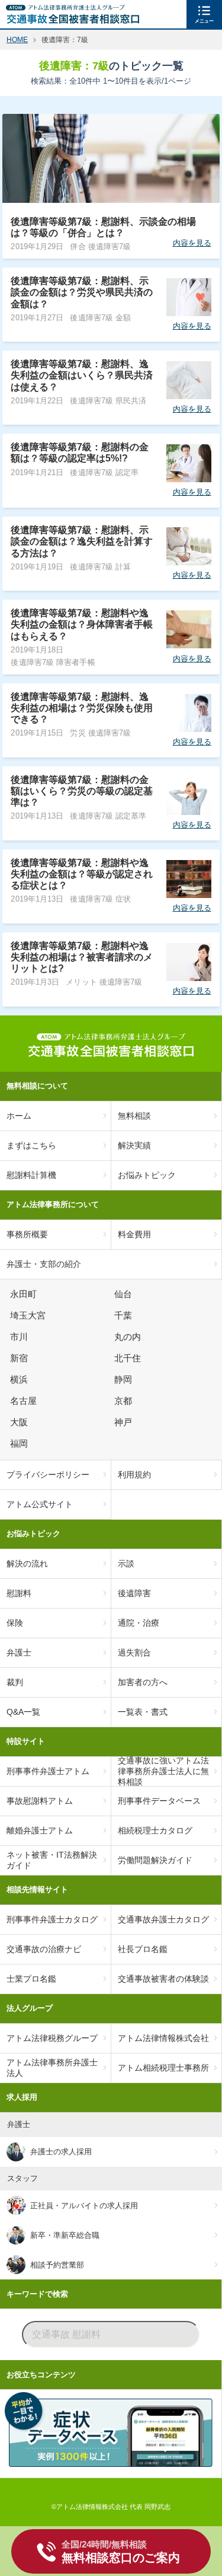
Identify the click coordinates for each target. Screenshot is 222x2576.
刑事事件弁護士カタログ (52, 1919)
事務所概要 (27, 1234)
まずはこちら (31, 1145)
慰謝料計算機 (31, 1175)
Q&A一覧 (23, 1712)
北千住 (129, 1358)
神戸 (125, 1422)
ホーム (19, 1116)
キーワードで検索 (37, 2294)
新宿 (21, 1358)
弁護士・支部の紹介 (44, 1264)
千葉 (125, 1316)
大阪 (21, 1422)
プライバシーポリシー (48, 1475)
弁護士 (19, 1652)
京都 (125, 1401)
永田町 (25, 1294)
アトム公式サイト (40, 1504)
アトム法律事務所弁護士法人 (52, 2068)
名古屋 (25, 1401)
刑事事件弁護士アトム (48, 1771)
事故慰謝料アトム (40, 1801)
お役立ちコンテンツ (41, 2375)
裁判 (15, 1682)
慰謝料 (19, 1593)
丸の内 (129, 1337)
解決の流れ (27, 1564)
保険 (15, 1623)
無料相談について (37, 1086)
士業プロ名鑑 (31, 1979)
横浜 (21, 1380)
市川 (21, 1337)
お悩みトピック (33, 1534)
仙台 (125, 1294)
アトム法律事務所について (53, 1204)
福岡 (21, 1444)
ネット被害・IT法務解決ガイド (52, 1860)
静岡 (125, 1380)
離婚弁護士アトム (40, 1830)
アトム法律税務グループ (52, 2038)
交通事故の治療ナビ (44, 1949)
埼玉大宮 (30, 1316)
